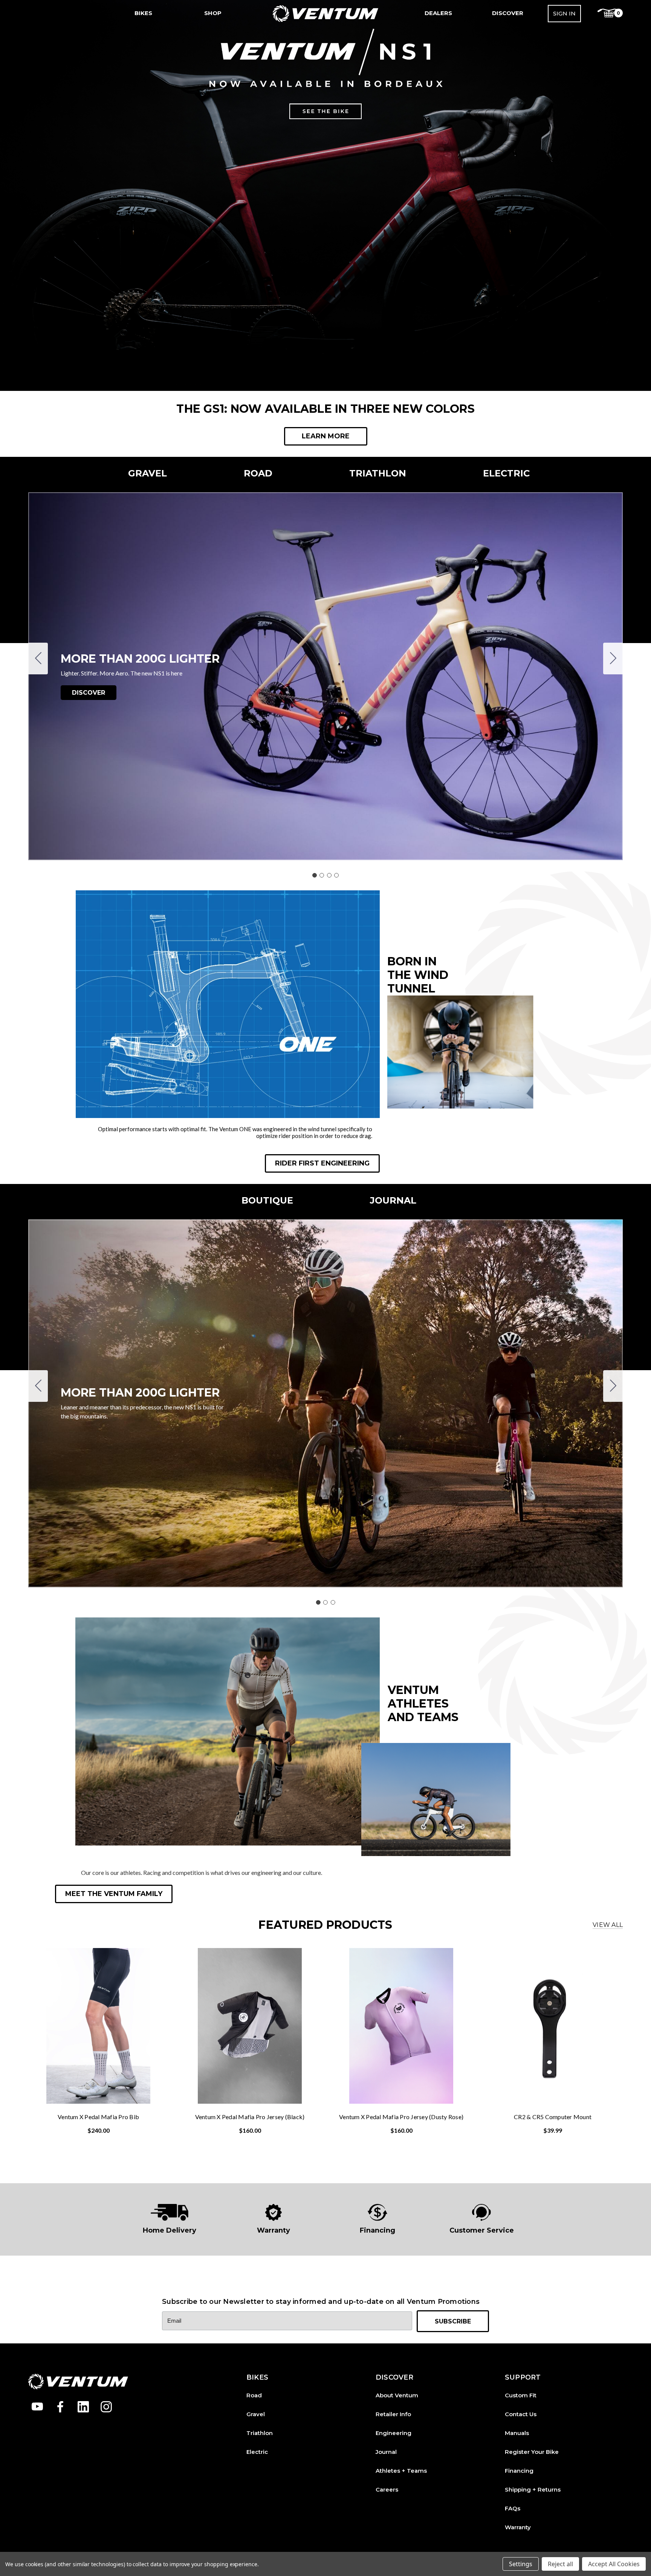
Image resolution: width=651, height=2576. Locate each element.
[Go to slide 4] (38, 659)
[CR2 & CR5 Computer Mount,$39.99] (553, 2026)
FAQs (513, 2508)
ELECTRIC (506, 473)
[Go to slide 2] (613, 659)
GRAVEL (147, 473)
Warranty (274, 2230)
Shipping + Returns (533, 2489)
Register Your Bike (532, 2452)
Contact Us (521, 2414)
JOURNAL (393, 1200)
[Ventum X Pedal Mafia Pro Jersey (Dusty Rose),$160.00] (401, 2026)
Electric (257, 2452)
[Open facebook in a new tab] (60, 2407)
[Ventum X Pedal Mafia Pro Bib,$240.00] (98, 2026)
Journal (386, 2452)
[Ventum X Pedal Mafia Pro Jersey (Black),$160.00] (250, 2026)
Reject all (560, 2564)
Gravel (256, 2414)
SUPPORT (523, 2378)
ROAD (258, 473)
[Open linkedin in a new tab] (83, 2407)
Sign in (564, 13)
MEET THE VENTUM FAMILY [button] (114, 1894)
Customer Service (482, 2230)
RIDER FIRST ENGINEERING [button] (322, 1163)
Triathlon (260, 2433)
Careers (387, 2489)
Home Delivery (170, 2230)
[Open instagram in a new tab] (106, 2407)
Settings (521, 2564)
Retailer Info (393, 2414)
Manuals (517, 2433)
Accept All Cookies (614, 2564)
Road (254, 2395)
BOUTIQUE (267, 1200)
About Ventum (397, 2395)
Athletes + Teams (401, 2471)
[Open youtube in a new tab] (37, 2407)
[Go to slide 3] (329, 875)
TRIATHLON (378, 473)
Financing (377, 2230)
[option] (170, 2219)
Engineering (394, 2433)
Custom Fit (521, 2395)
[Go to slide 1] (315, 875)
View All (608, 1925)
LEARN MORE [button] (326, 436)
